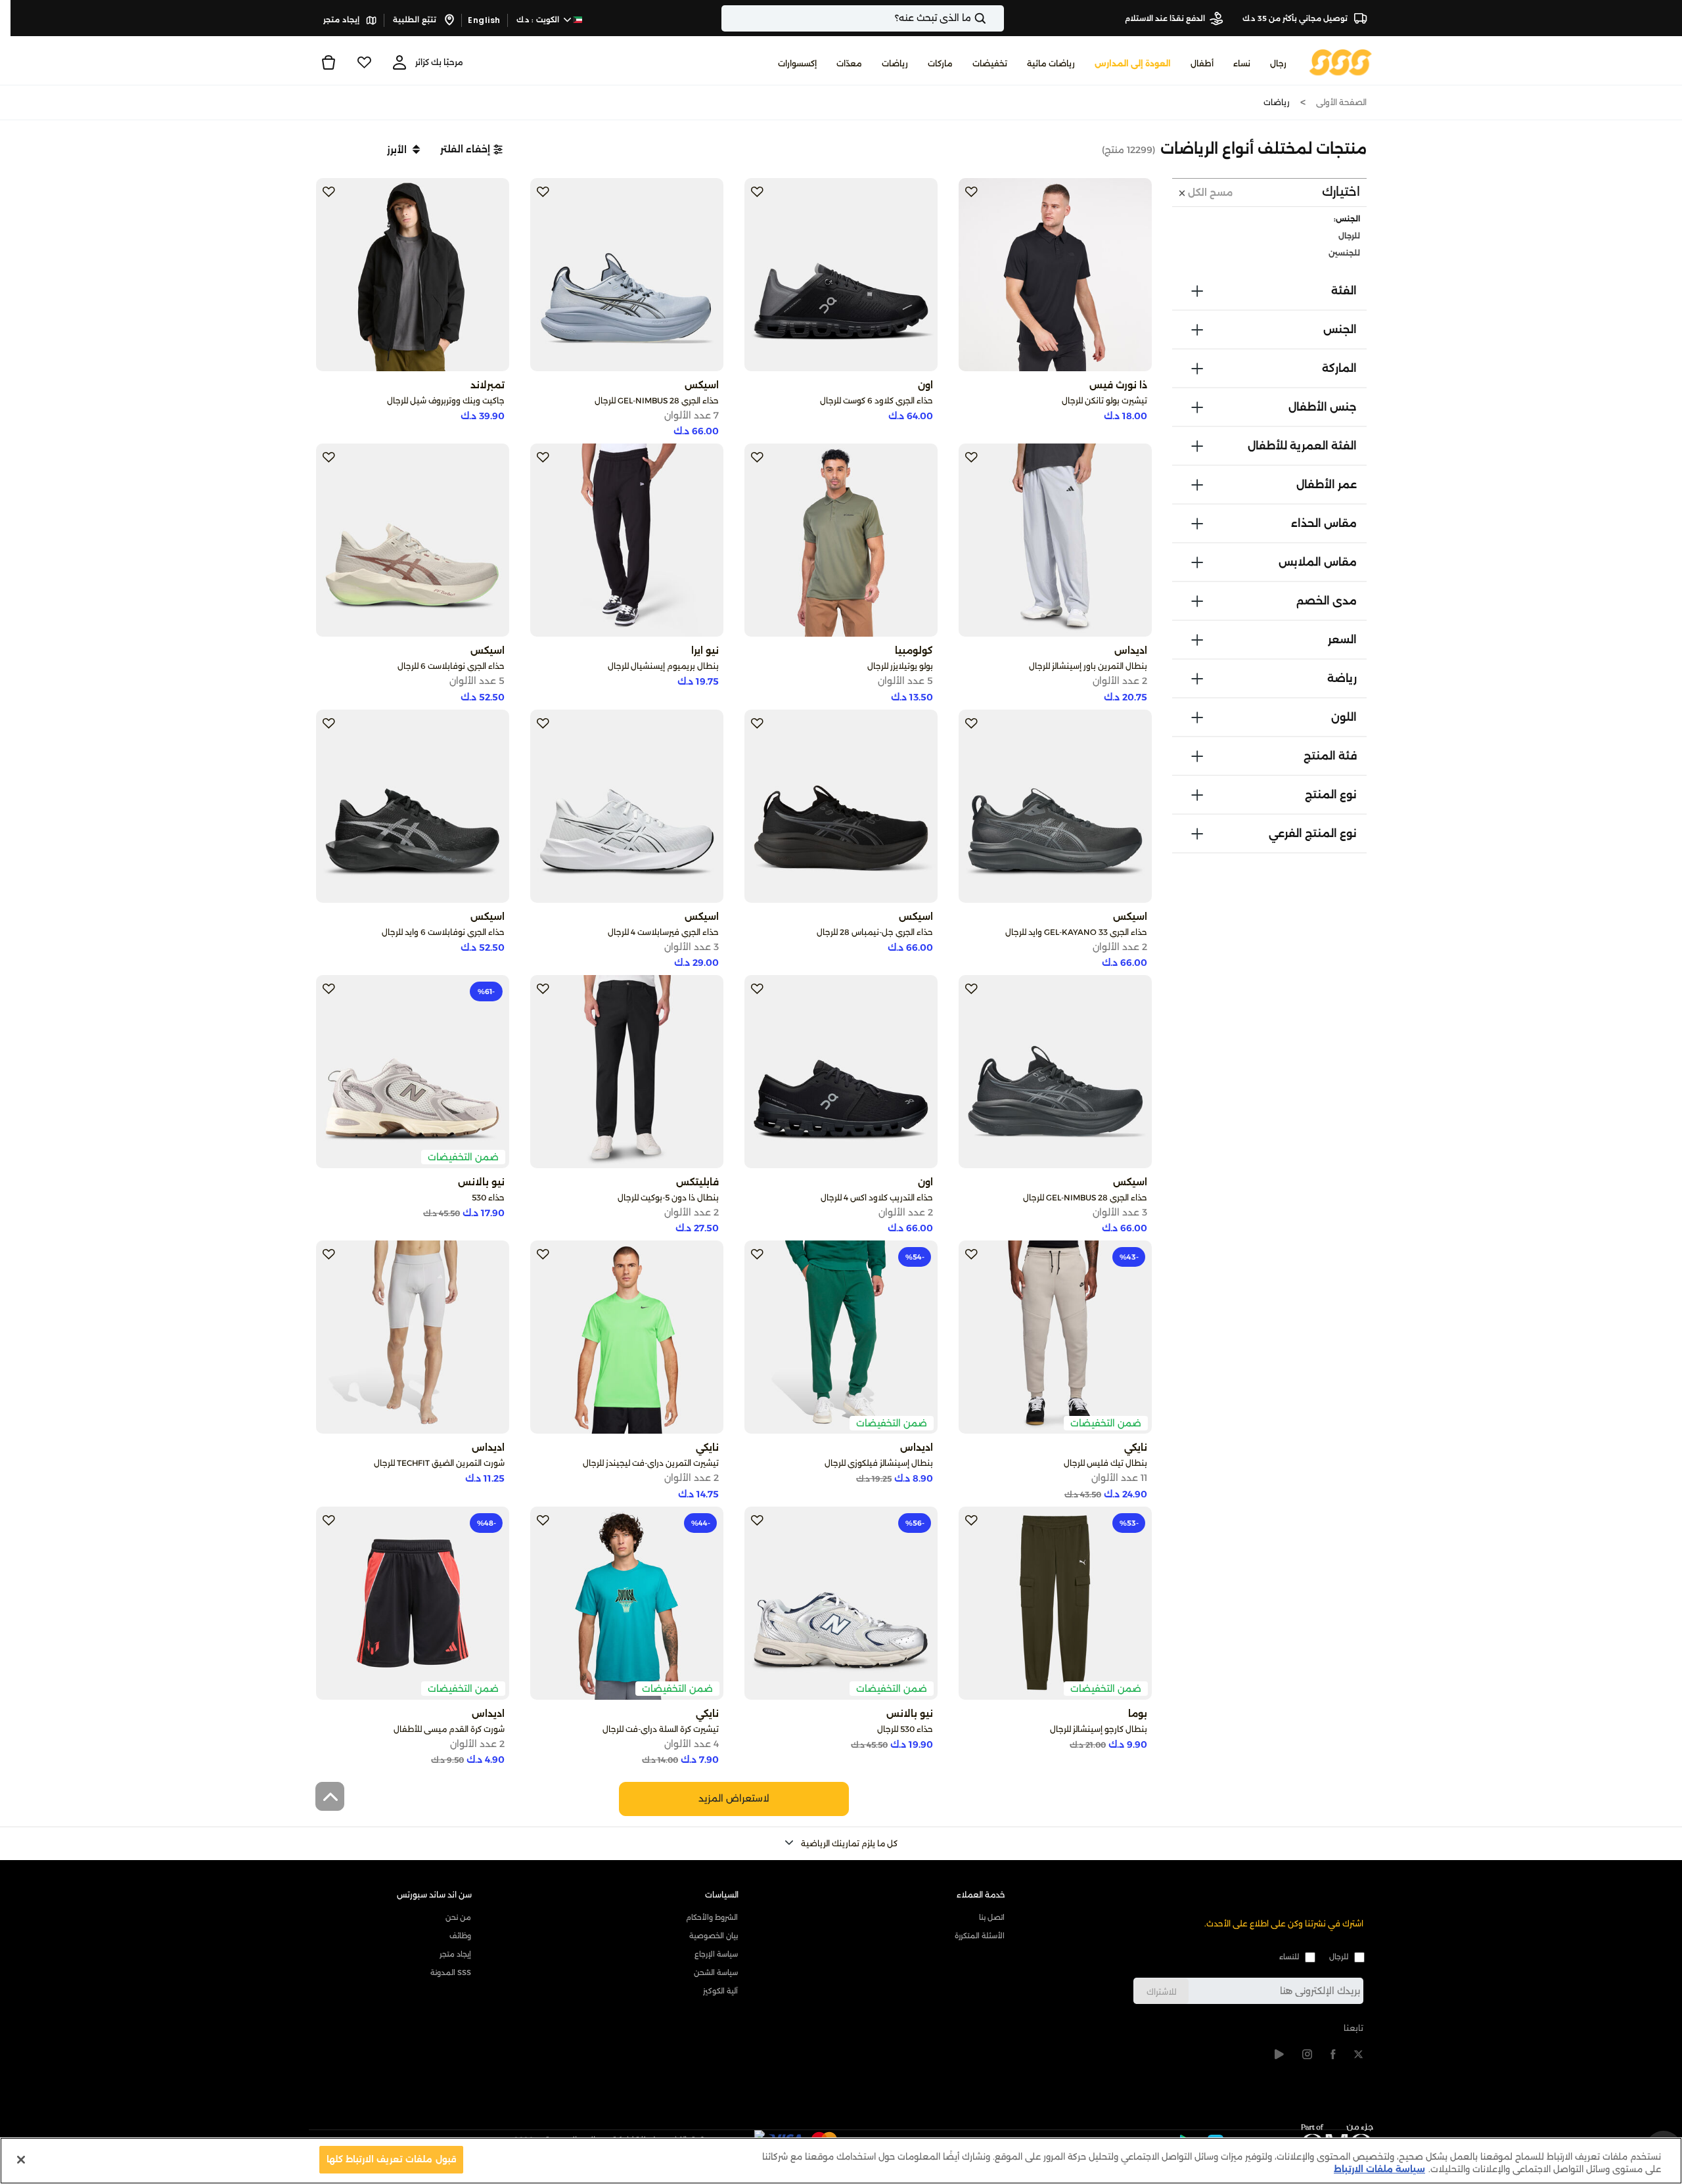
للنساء (1289, 1957)
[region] (841, 2161)
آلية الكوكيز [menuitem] (720, 1991)
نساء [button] (1242, 63)
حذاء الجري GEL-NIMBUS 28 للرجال (657, 400)
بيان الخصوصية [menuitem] (714, 1936)
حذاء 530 (488, 1197)
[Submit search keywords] (991, 18)
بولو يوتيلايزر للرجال (900, 666)
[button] (471, 149)
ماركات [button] (940, 63)
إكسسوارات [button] (797, 63)
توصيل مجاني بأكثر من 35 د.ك (1296, 18)
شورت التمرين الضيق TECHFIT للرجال (439, 1463)
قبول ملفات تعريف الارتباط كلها (391, 2159)
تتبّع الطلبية (416, 20)
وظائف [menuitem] (460, 1936)
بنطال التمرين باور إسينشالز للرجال (1088, 666)
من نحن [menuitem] (458, 1917)
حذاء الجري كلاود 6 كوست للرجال (876, 400)
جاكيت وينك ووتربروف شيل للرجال (446, 400)
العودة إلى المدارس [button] (1133, 63)
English (484, 20)
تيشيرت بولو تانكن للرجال (1104, 400)
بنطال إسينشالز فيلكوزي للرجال (879, 1463)
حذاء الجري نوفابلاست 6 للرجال (451, 666)
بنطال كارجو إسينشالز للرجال (1099, 1729)
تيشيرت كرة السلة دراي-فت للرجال (661, 1729)
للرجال (1339, 1957)
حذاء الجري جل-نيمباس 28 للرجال (875, 932)
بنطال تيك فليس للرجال (1105, 1463)
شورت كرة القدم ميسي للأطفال (449, 1729)
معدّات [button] (849, 63)
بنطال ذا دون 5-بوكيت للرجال (668, 1197)
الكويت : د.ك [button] (539, 20)
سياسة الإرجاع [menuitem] (716, 1954)
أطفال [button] (1202, 63)
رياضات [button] (895, 63)
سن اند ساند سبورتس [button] (434, 1895)
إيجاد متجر (342, 20)
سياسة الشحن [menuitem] (716, 1972)
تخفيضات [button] (990, 63)
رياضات (1277, 102)
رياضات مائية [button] (1051, 63)
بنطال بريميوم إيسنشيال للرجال (663, 666)
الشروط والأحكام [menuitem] (712, 1917)
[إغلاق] (21, 2160)
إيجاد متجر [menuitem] (455, 1954)
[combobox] (863, 18)
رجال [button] (1278, 63)
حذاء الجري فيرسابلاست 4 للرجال (663, 932)
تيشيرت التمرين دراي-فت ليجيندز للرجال (651, 1463)
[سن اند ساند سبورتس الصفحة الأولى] (1341, 61)
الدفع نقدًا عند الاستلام (1165, 18)
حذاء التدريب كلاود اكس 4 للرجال (877, 1197)
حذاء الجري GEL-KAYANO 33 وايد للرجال (1076, 932)
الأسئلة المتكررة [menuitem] (980, 1936)
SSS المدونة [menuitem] (451, 1972)
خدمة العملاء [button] (981, 1895)
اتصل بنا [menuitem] (992, 1917)
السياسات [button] (722, 1895)
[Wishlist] (364, 62)
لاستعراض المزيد (734, 1798)
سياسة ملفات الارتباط (1379, 2170)
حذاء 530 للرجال (905, 1729)
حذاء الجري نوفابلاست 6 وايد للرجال (443, 932)
